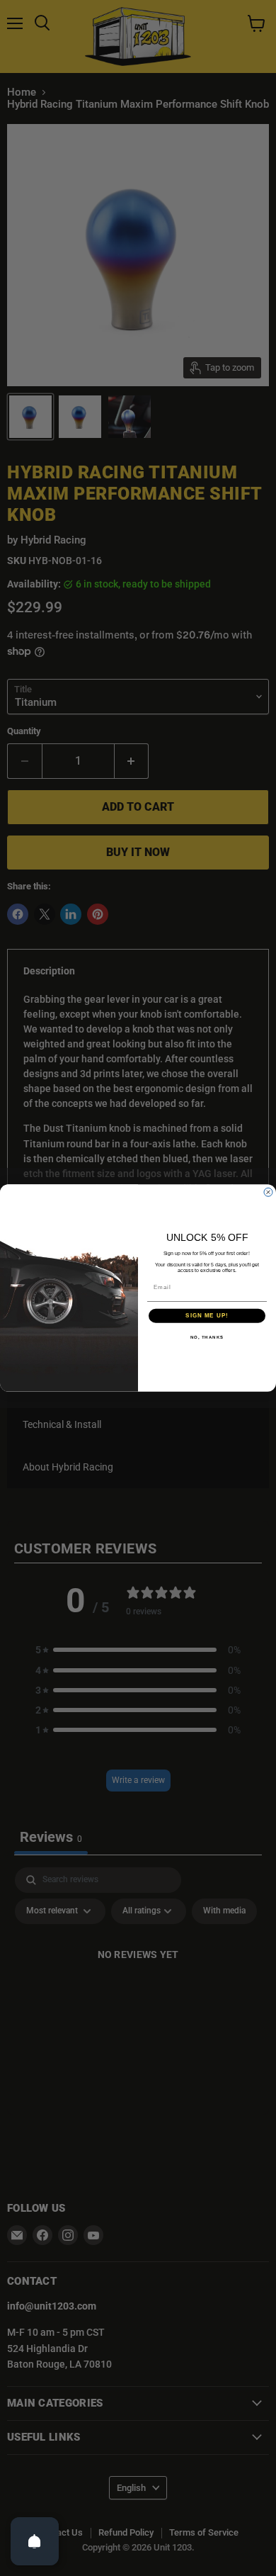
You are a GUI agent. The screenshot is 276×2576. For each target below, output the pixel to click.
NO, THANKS (207, 1337)
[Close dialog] (268, 1192)
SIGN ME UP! (207, 1316)
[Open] (35, 2541)
